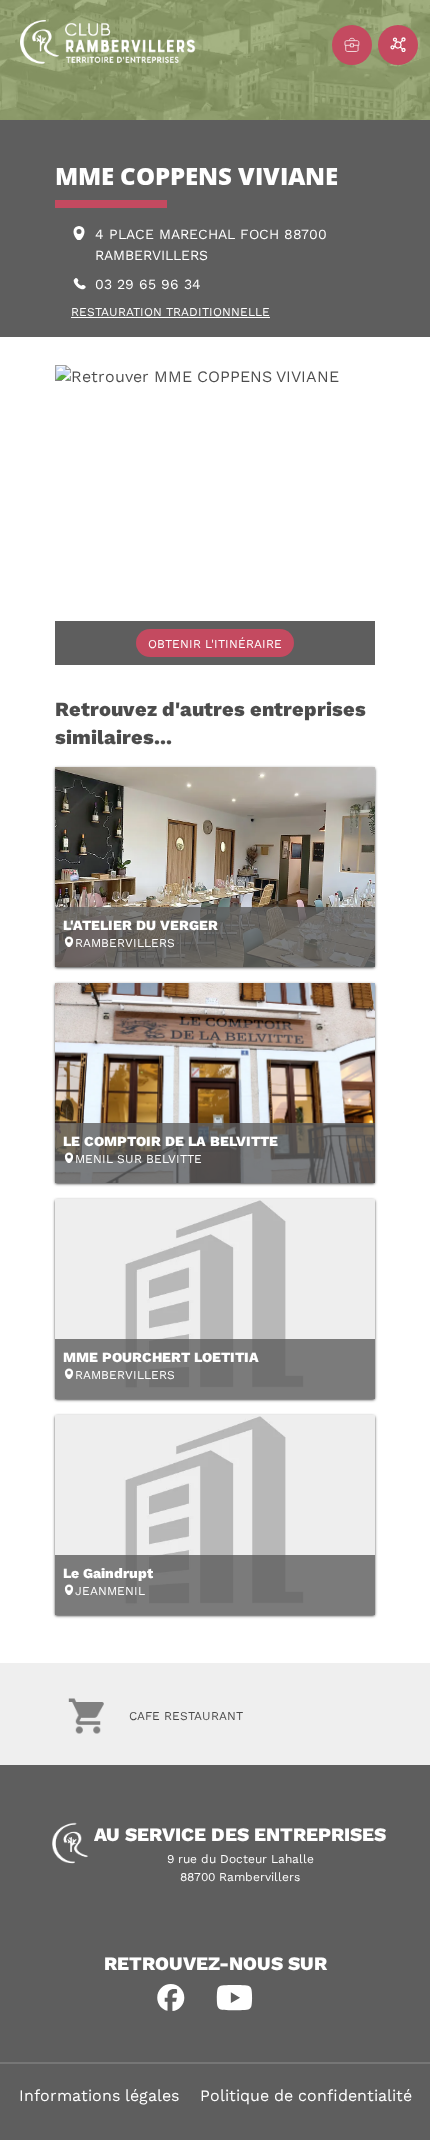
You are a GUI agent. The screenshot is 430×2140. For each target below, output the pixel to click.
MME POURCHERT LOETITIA (161, 1357)
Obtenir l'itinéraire (215, 644)
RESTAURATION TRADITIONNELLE (170, 312)
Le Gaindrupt (108, 1573)
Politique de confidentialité (306, 2095)
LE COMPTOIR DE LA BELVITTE (170, 1141)
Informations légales (99, 2095)
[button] (171, 1998)
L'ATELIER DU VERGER (140, 925)
